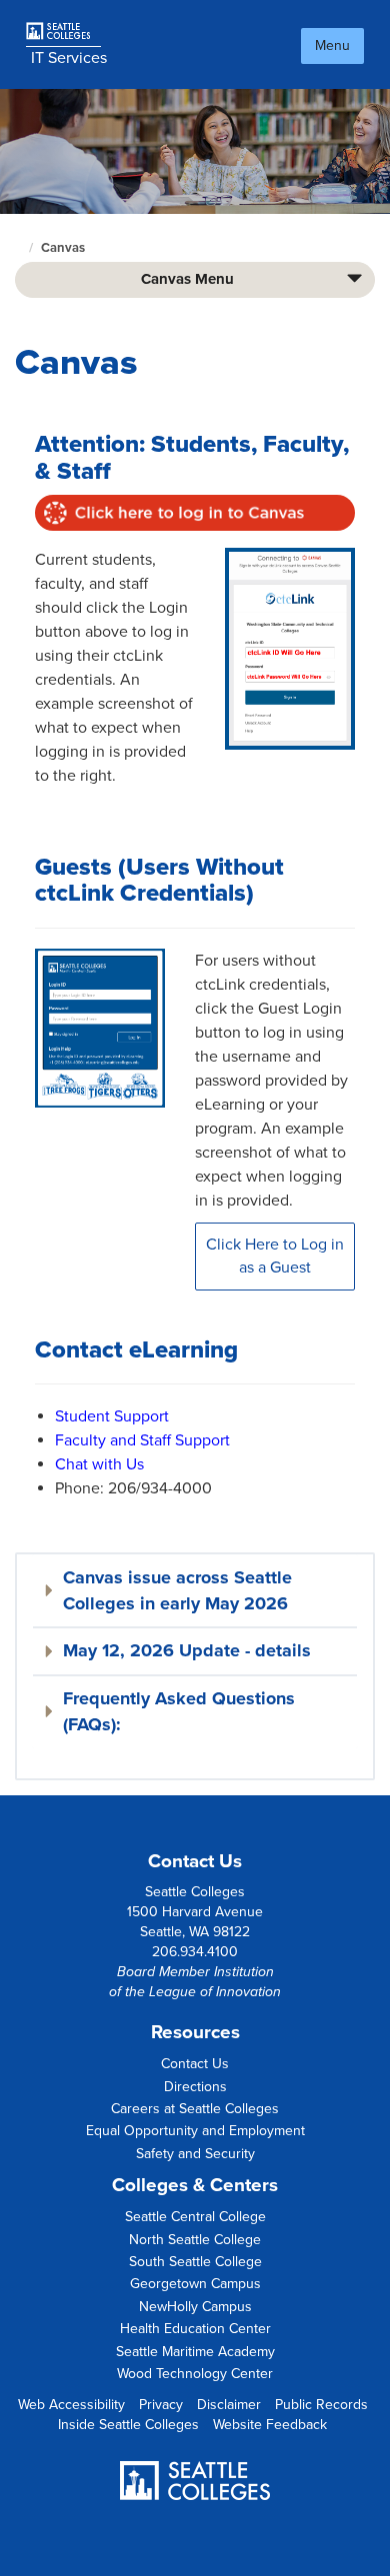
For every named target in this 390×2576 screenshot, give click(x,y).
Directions (195, 2087)
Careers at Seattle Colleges (195, 2109)
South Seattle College (195, 2262)
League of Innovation (215, 1992)
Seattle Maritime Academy (195, 2352)
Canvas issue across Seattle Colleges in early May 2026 (177, 1590)
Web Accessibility (71, 2405)
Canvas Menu (187, 279)
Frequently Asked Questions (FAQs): (179, 1711)
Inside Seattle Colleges (128, 2425)
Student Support (112, 1416)
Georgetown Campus (195, 2284)
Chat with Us (99, 1464)
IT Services (69, 58)
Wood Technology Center (195, 2374)
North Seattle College (195, 2240)
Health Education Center (195, 2329)
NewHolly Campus (195, 2307)
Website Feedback (270, 2425)
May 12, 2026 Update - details (187, 1650)
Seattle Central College (195, 2217)
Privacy (161, 2405)
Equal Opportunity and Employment (195, 2131)
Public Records (321, 2405)
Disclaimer (229, 2405)
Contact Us (195, 2064)
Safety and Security (195, 2154)
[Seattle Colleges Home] (66, 31)
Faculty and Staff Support (142, 1440)
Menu (332, 45)
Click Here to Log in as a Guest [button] (275, 1256)
